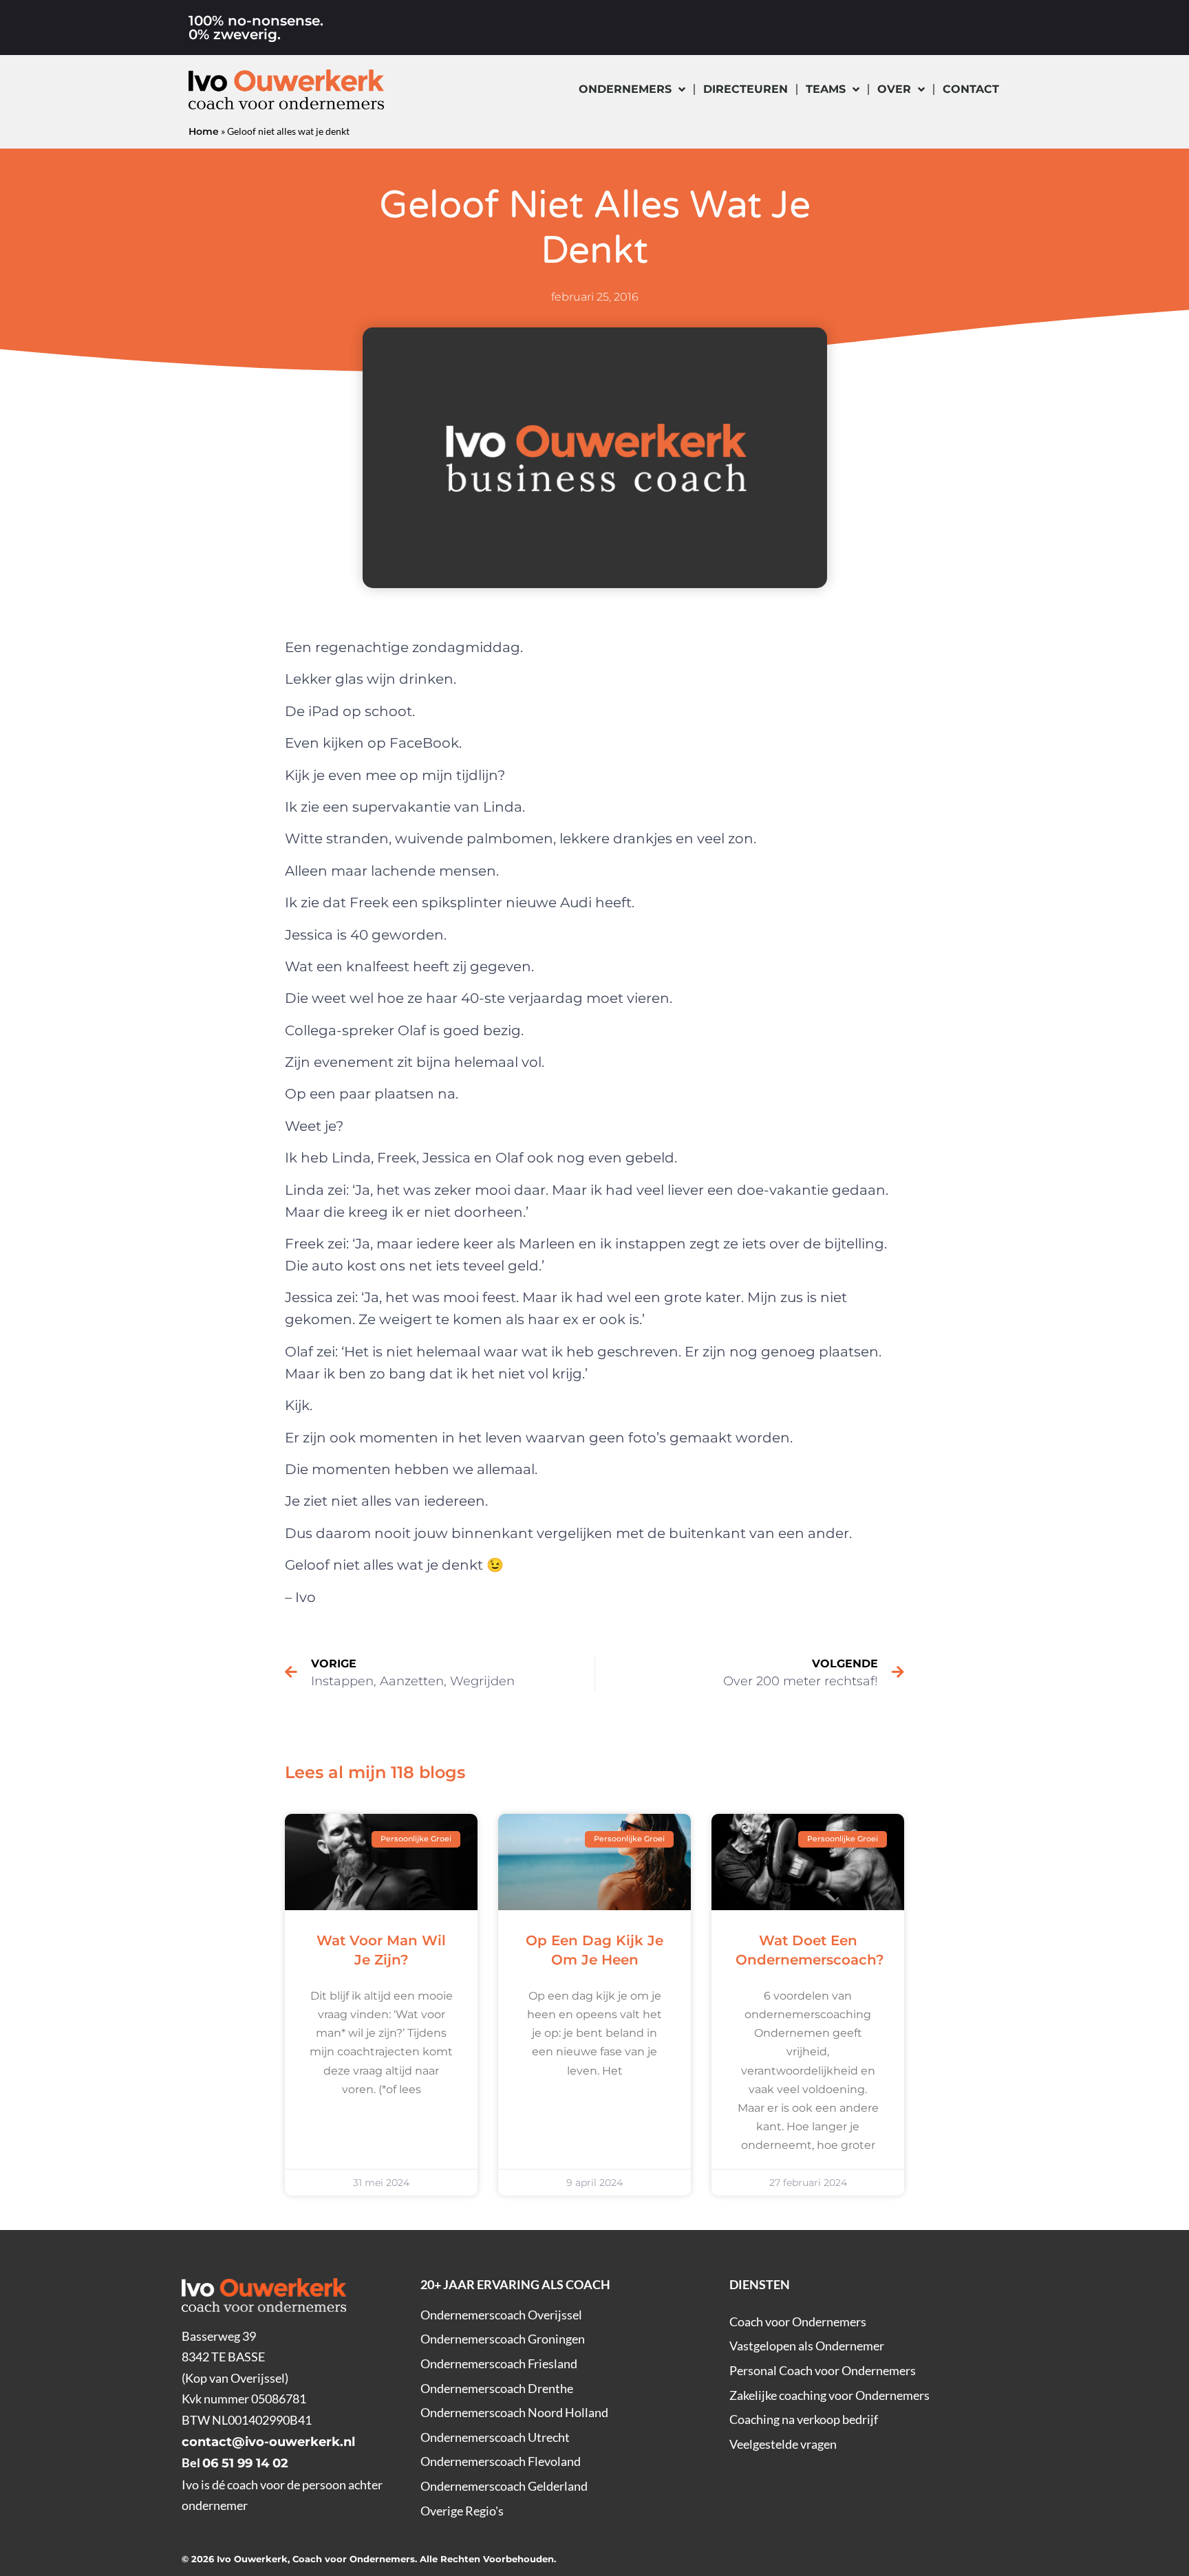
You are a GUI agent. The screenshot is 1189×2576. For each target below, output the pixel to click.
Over (894, 89)
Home (204, 131)
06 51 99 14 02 (245, 2463)
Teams (826, 89)
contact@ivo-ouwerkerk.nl (268, 2442)
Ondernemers (625, 89)
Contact (971, 89)
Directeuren (746, 89)
